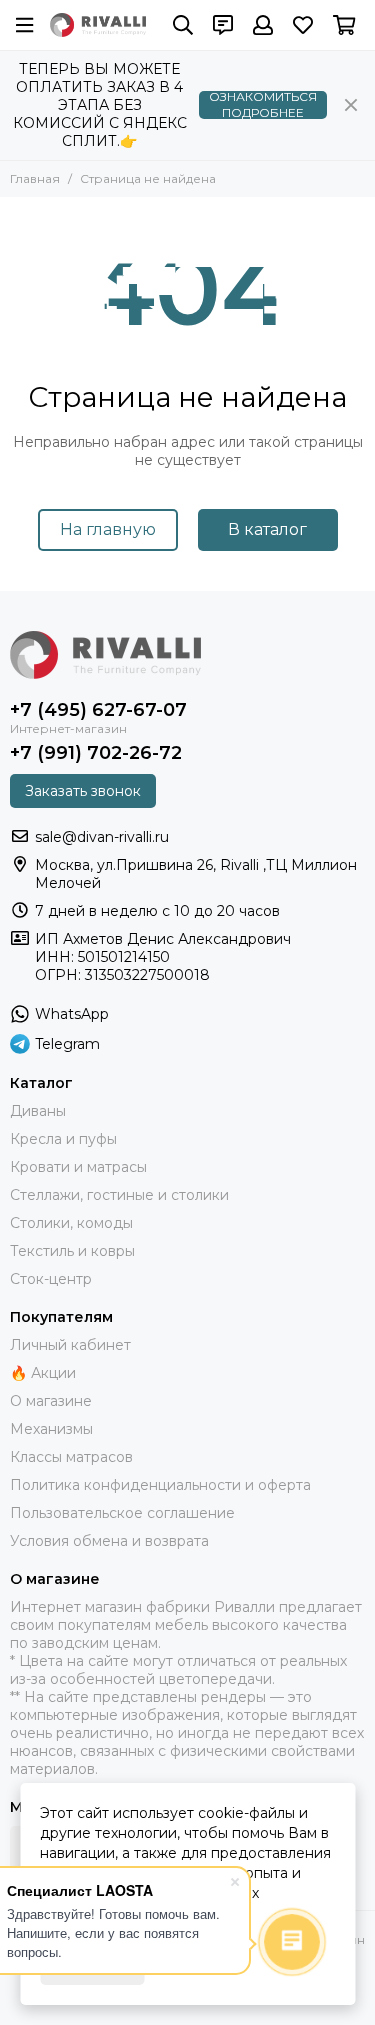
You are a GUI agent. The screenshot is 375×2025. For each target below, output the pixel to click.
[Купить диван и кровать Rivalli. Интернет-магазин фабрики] (98, 25)
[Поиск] (183, 25)
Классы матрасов (71, 1457)
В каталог (267, 529)
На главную (108, 529)
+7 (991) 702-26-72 (96, 753)
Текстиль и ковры (72, 1251)
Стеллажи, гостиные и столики (119, 1195)
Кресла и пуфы (63, 1139)
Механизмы (51, 1429)
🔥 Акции (43, 1373)
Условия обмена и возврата (109, 1541)
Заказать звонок (83, 791)
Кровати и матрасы (78, 1167)
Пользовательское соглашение (122, 1513)
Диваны (38, 1111)
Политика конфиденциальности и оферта (160, 1485)
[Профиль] (263, 25)
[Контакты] (223, 25)
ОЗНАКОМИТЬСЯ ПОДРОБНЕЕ (263, 105)
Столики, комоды (71, 1223)
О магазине (51, 1401)
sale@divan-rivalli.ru (102, 837)
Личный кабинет (70, 1345)
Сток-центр (51, 1279)
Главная (35, 178)
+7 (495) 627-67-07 (98, 710)
